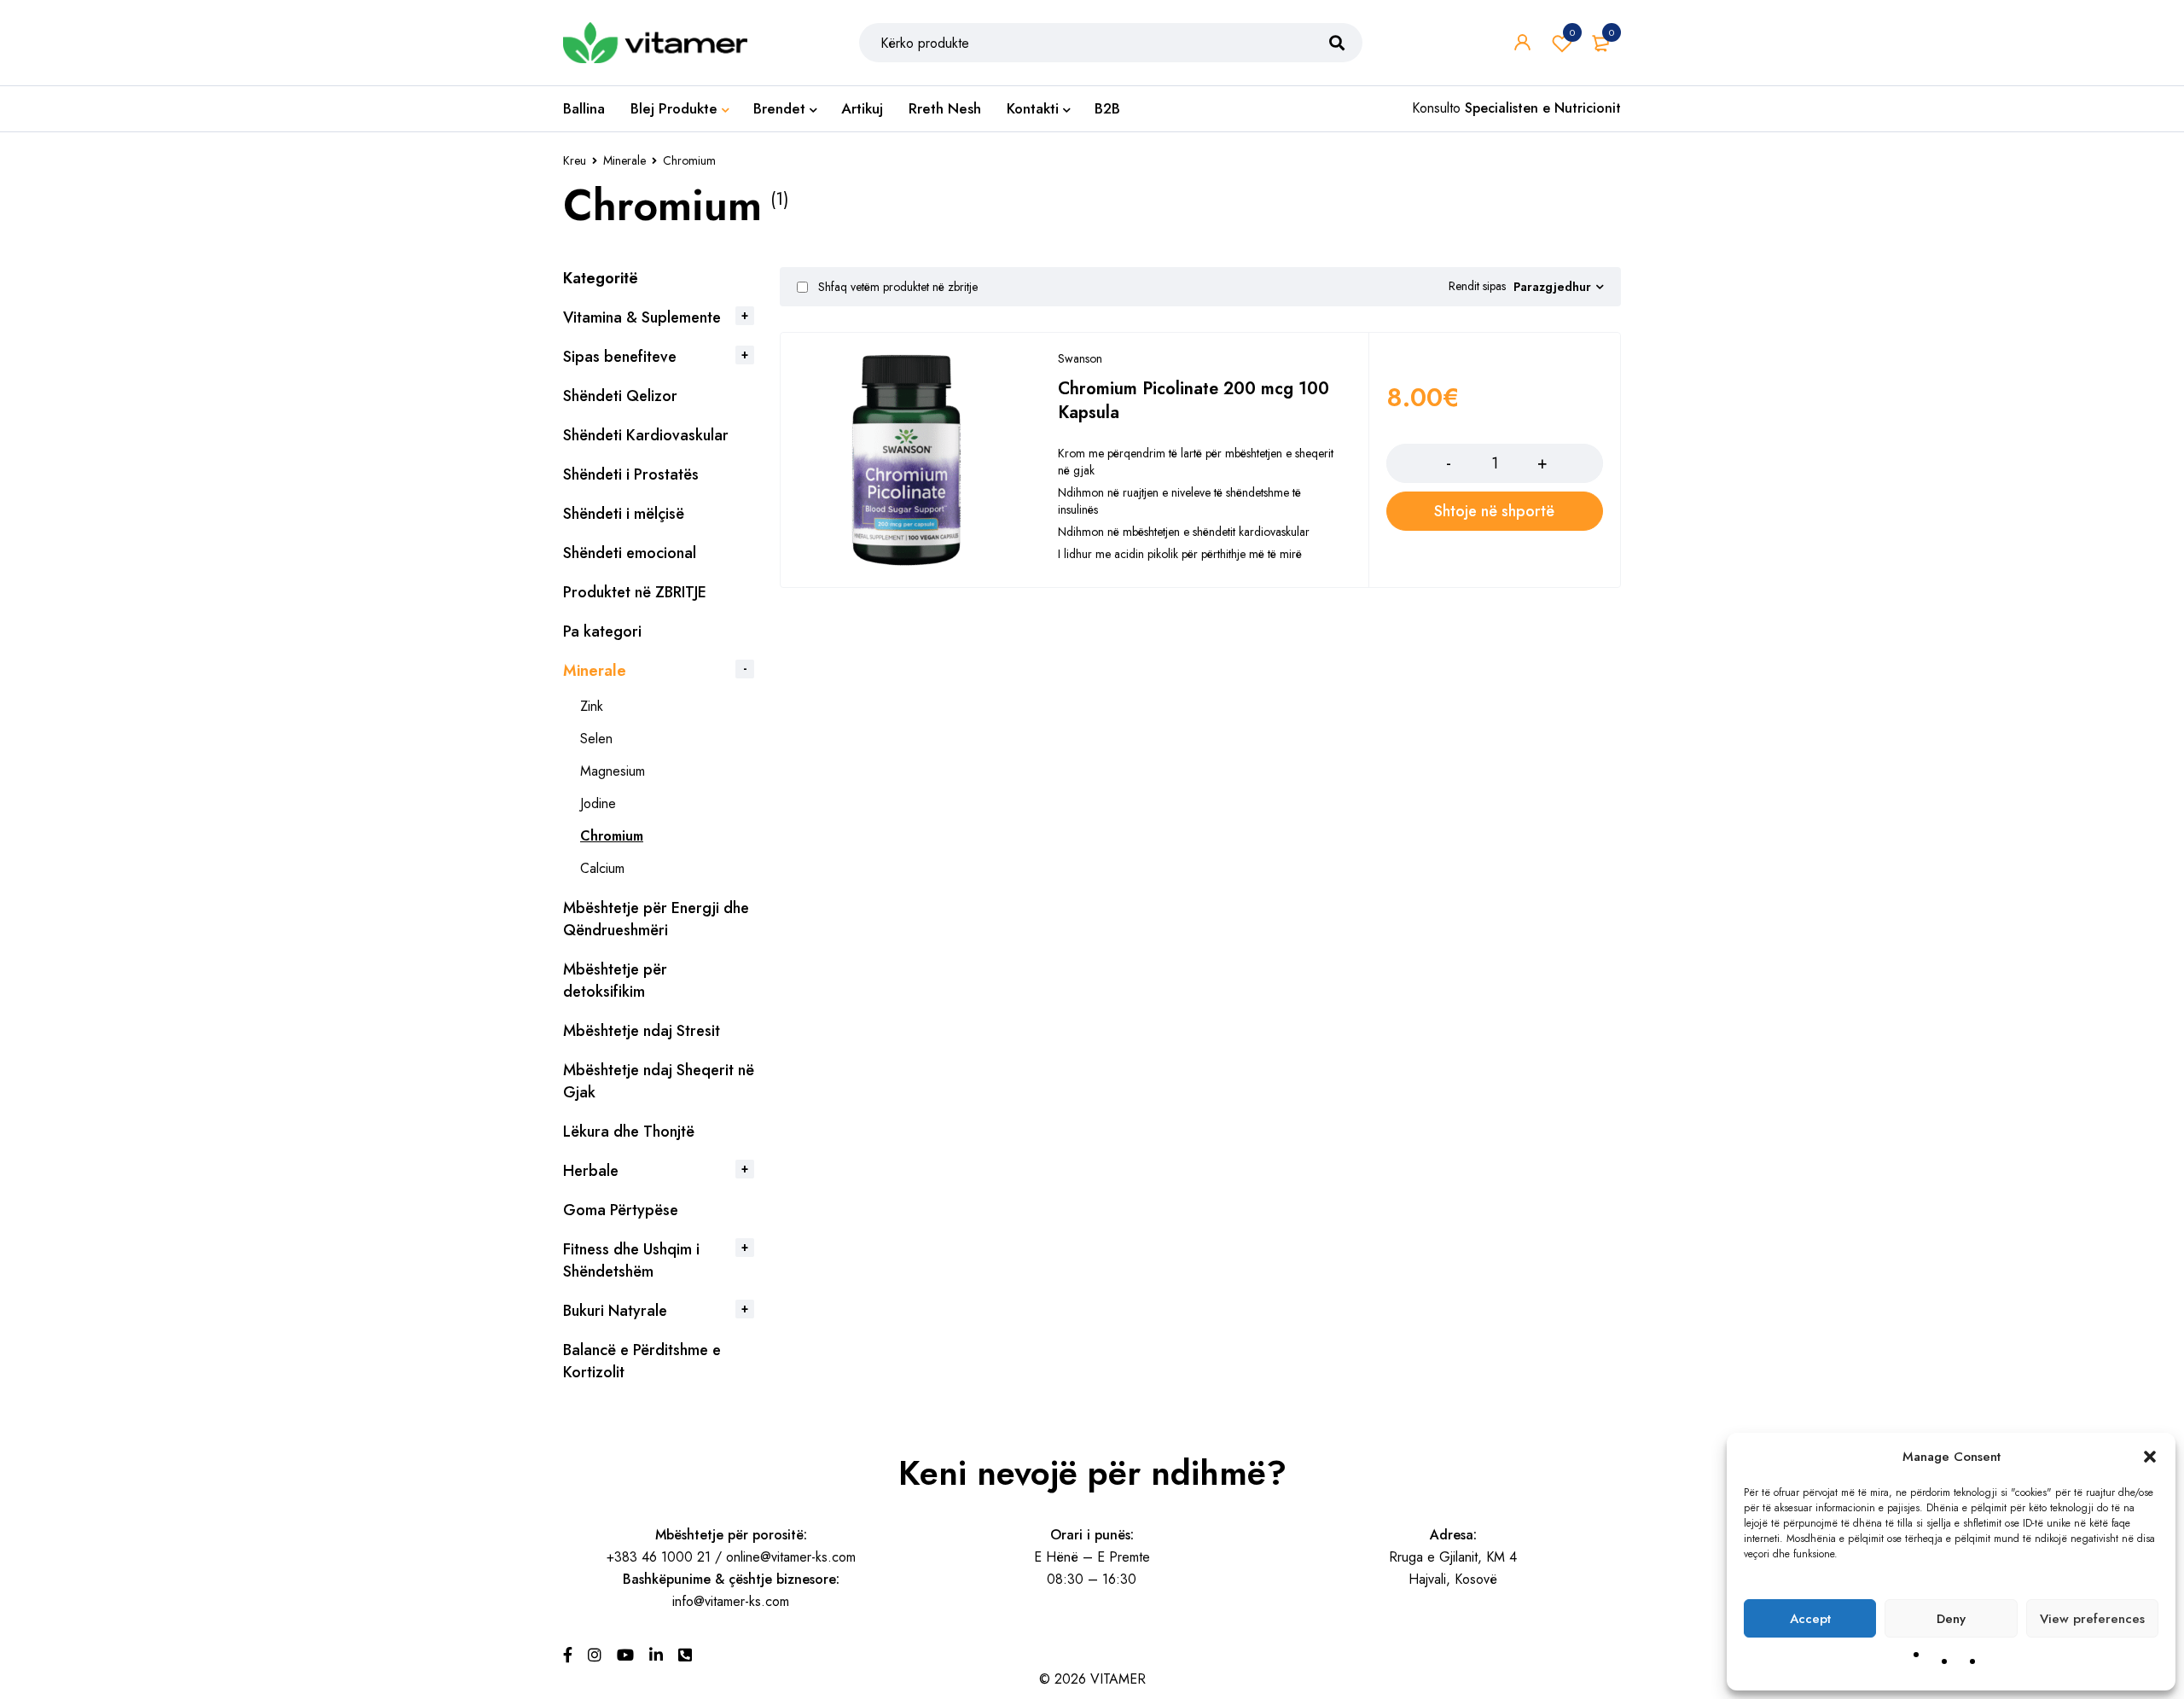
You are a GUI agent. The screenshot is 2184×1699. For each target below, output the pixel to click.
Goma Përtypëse (621, 1210)
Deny (1951, 1619)
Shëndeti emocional (630, 553)
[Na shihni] (595, 1655)
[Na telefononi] (685, 1655)
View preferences (2092, 1619)
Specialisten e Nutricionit (1543, 108)
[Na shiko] (625, 1655)
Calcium (602, 868)
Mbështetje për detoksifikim (615, 980)
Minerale (624, 160)
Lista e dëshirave (1572, 32)
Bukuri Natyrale (615, 1311)
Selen (596, 739)
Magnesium (613, 771)
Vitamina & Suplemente (642, 317)
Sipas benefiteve (620, 357)
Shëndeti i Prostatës (631, 474)
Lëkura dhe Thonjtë (629, 1132)
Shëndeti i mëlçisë (624, 514)
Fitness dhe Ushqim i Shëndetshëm (631, 1260)
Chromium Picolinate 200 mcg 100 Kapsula (1194, 401)
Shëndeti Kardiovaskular (646, 435)
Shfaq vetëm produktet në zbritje (896, 287)
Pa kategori (602, 631)
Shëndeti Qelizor (620, 396)
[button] (2150, 1457)
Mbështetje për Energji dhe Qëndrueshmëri (656, 919)
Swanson (1080, 358)
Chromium (612, 836)
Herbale (591, 1171)
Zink (592, 706)
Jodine (598, 803)
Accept (1810, 1619)
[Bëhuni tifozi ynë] (568, 1655)
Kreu (575, 160)
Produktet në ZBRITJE (635, 592)
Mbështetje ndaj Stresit (642, 1031)
